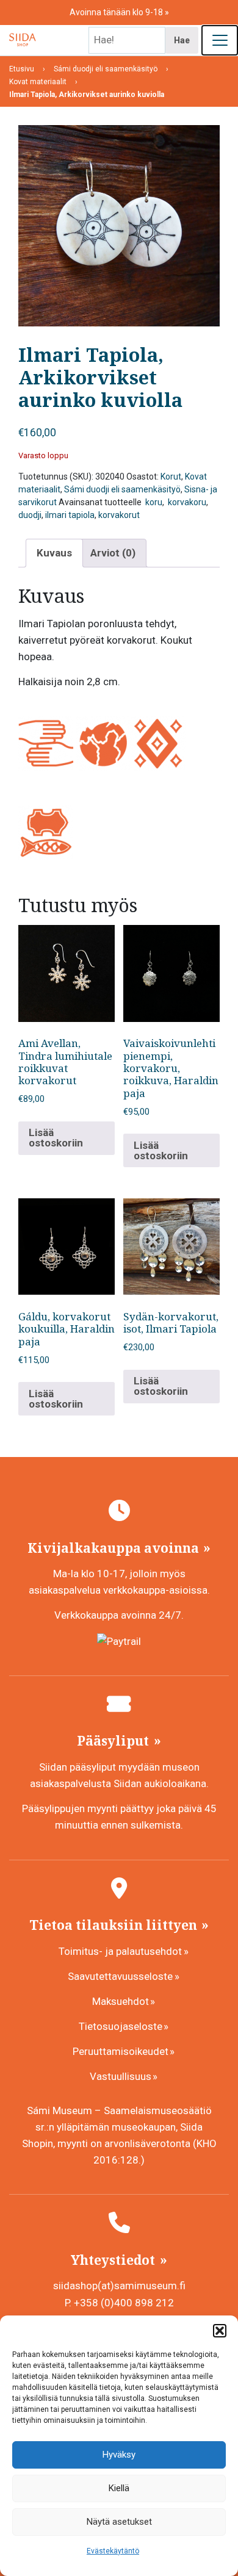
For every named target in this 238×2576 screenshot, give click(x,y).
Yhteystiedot (114, 2260)
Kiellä (119, 2488)
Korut (171, 477)
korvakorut (119, 515)
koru (153, 502)
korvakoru (186, 502)
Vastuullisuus (121, 2076)
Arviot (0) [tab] (113, 553)
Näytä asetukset (119, 2522)
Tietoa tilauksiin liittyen (115, 1925)
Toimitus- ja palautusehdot (120, 1951)
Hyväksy (119, 2455)
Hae (182, 40)
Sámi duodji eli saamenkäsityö (122, 489)
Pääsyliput (114, 1741)
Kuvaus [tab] (54, 553)
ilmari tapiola (70, 515)
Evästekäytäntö (113, 2551)
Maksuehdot (121, 2001)
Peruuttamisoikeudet (121, 2051)
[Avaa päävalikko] (220, 40)
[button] (220, 2331)
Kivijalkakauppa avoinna (115, 1548)
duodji (30, 515)
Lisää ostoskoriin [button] (56, 1138)
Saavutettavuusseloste (120, 1976)
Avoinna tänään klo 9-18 (117, 12)
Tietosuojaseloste (121, 2026)
